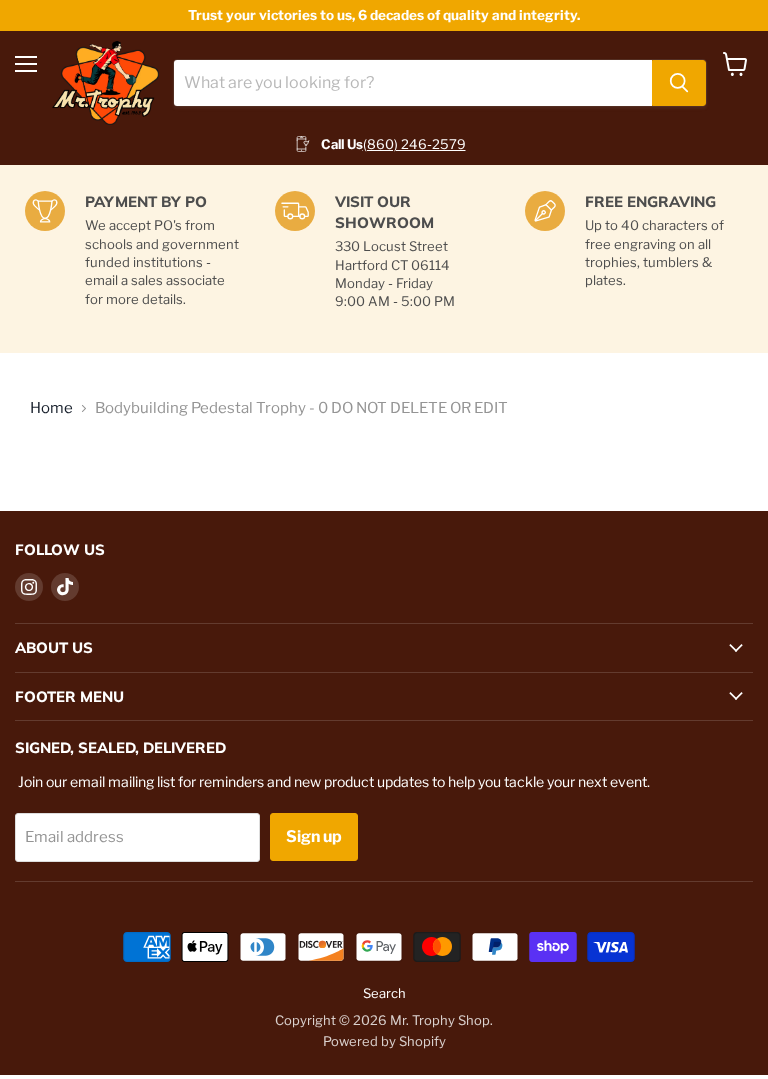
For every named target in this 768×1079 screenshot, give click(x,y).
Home (51, 408)
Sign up (314, 836)
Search (384, 993)
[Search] (679, 83)
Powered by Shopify (384, 1041)
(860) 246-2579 (414, 144)
